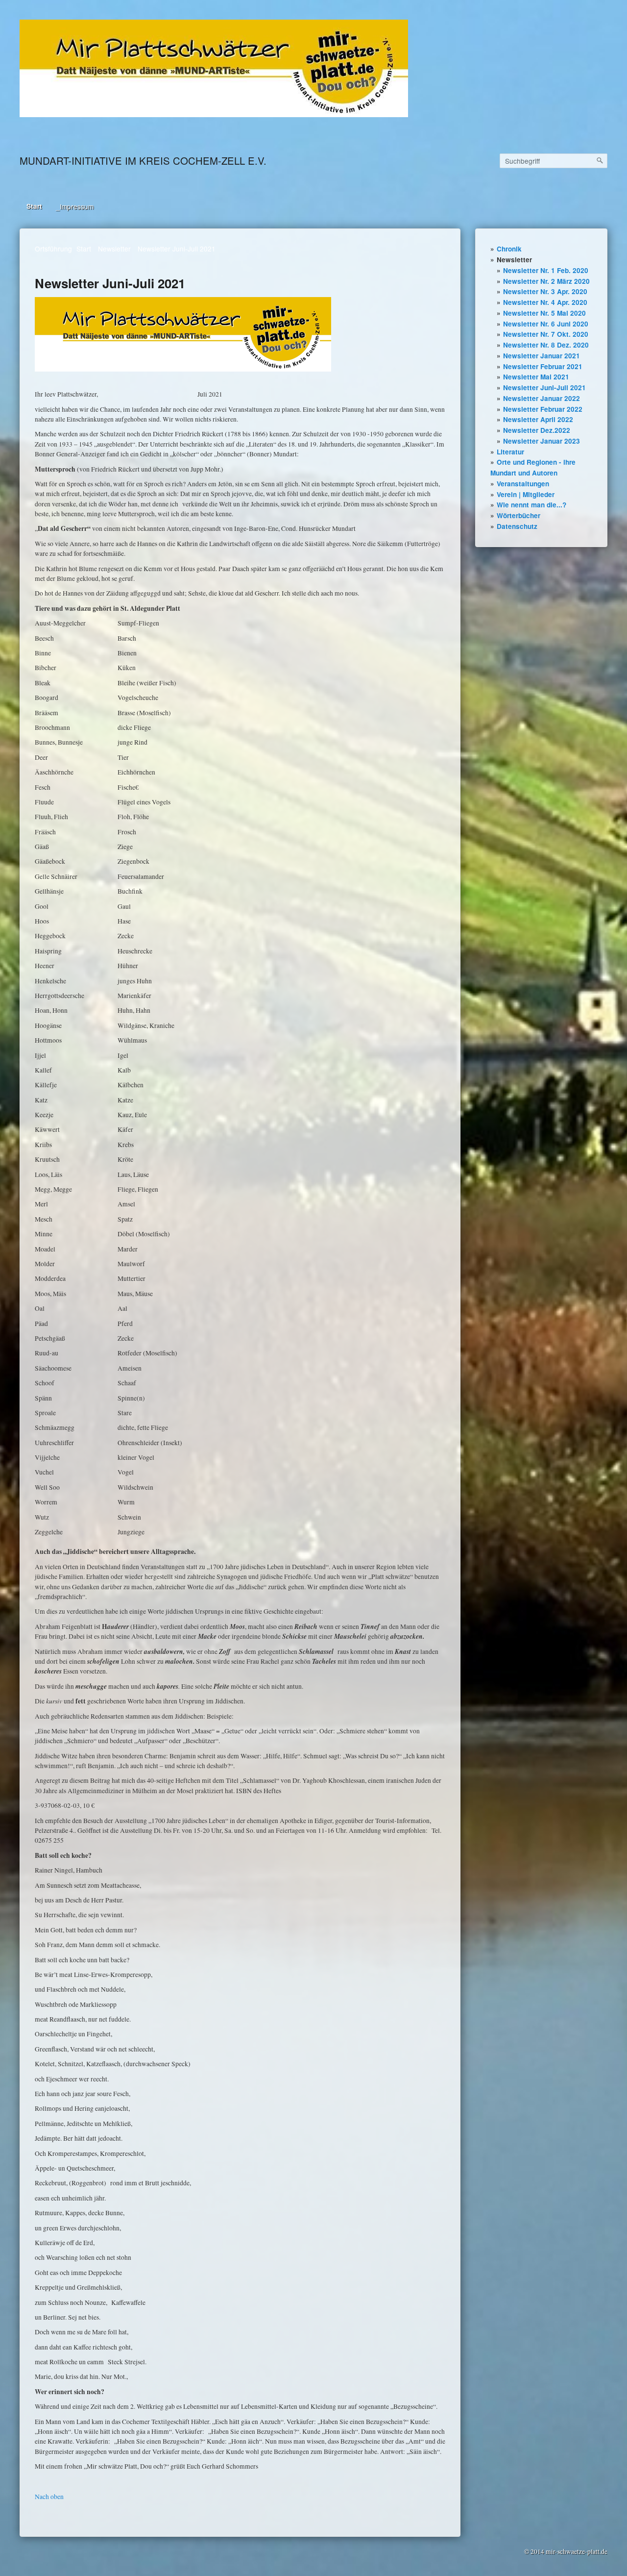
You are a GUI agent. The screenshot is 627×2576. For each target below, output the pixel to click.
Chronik (509, 249)
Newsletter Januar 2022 (542, 398)
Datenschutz (517, 526)
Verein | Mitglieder (526, 494)
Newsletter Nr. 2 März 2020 (546, 281)
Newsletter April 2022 (538, 419)
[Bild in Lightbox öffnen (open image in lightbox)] (214, 68)
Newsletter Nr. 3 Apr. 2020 (545, 291)
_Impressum (75, 206)
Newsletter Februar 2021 (543, 366)
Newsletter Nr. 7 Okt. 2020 (546, 334)
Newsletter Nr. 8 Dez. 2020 (546, 345)
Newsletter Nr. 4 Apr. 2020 (545, 302)
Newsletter (514, 260)
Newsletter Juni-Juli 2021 (544, 388)
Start (34, 206)
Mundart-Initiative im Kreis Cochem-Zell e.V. (143, 161)
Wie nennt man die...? (531, 505)
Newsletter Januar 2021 (542, 356)
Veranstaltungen (523, 484)
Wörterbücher (518, 515)
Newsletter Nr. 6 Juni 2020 (546, 324)
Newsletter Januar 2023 (542, 441)
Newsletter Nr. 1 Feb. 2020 (546, 270)
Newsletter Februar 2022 (543, 409)
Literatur (510, 452)
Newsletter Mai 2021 (536, 377)
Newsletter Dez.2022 (537, 430)
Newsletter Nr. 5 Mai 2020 (544, 313)
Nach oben (49, 2497)
